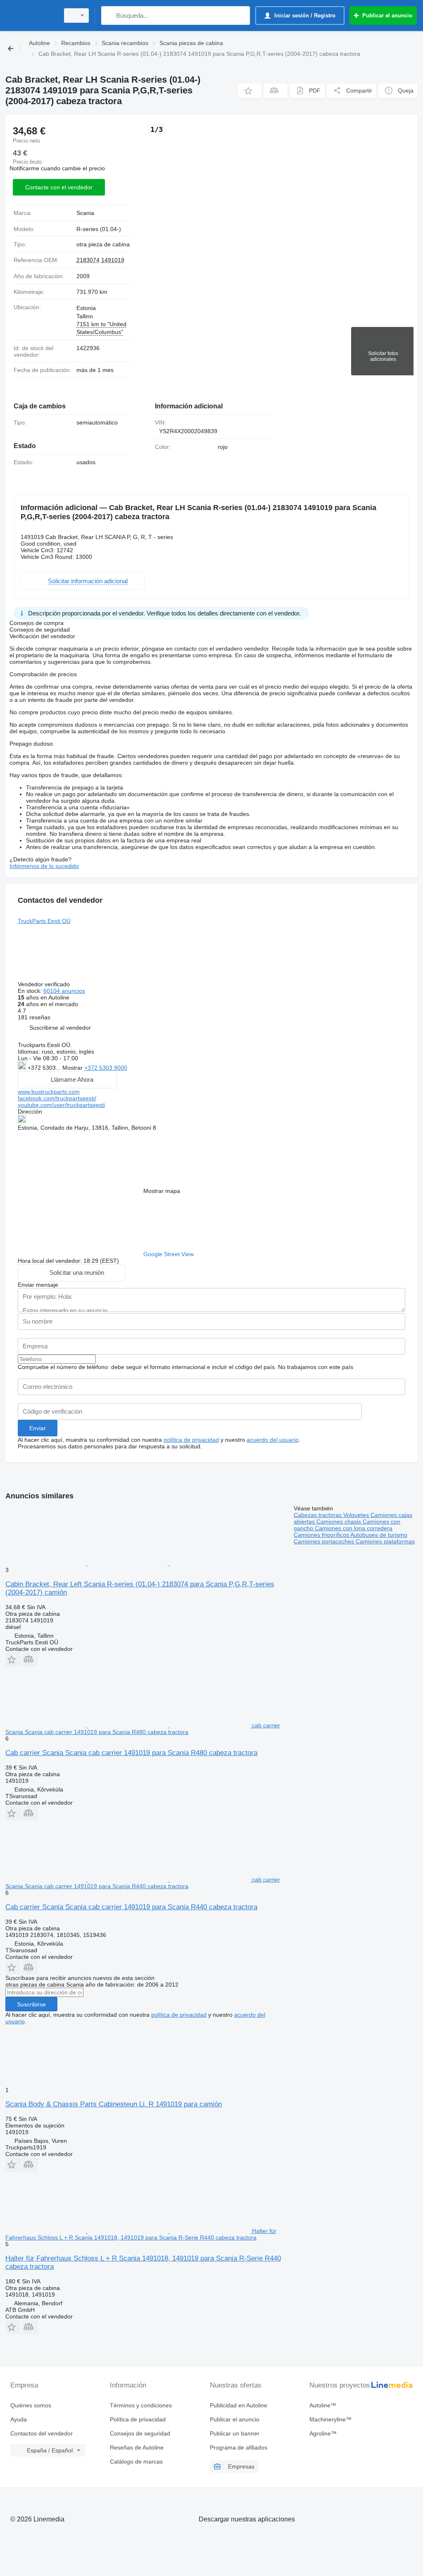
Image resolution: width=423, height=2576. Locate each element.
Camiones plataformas (385, 1541)
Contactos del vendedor (42, 2433)
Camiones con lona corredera (354, 1528)
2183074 (88, 260)
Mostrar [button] (73, 1068)
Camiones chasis (340, 1522)
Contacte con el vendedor (59, 187)
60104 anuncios (64, 991)
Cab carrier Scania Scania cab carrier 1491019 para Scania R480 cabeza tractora (131, 1753)
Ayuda (19, 2419)
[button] (250, 91)
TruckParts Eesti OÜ (44, 921)
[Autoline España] (31, 16)
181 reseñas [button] (34, 1017)
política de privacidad (191, 1440)
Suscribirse (31, 2004)
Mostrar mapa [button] (162, 1191)
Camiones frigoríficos (322, 1535)
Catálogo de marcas (136, 2462)
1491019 (113, 260)
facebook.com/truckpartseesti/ (57, 1098)
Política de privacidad (138, 2419)
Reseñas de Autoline (137, 2447)
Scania (85, 213)
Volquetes (357, 1515)
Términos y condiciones (141, 2405)
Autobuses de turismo (379, 1535)
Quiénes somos (31, 2405)
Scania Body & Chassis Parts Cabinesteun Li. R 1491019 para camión (114, 2104)
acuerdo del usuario (273, 1440)
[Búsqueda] (109, 16)
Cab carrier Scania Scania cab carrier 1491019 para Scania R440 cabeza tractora (131, 1907)
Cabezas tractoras (318, 1515)
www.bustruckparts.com (49, 1092)
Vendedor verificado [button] (45, 984)
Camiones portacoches (325, 1541)
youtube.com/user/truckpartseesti (61, 1105)
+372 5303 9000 (106, 1068)
